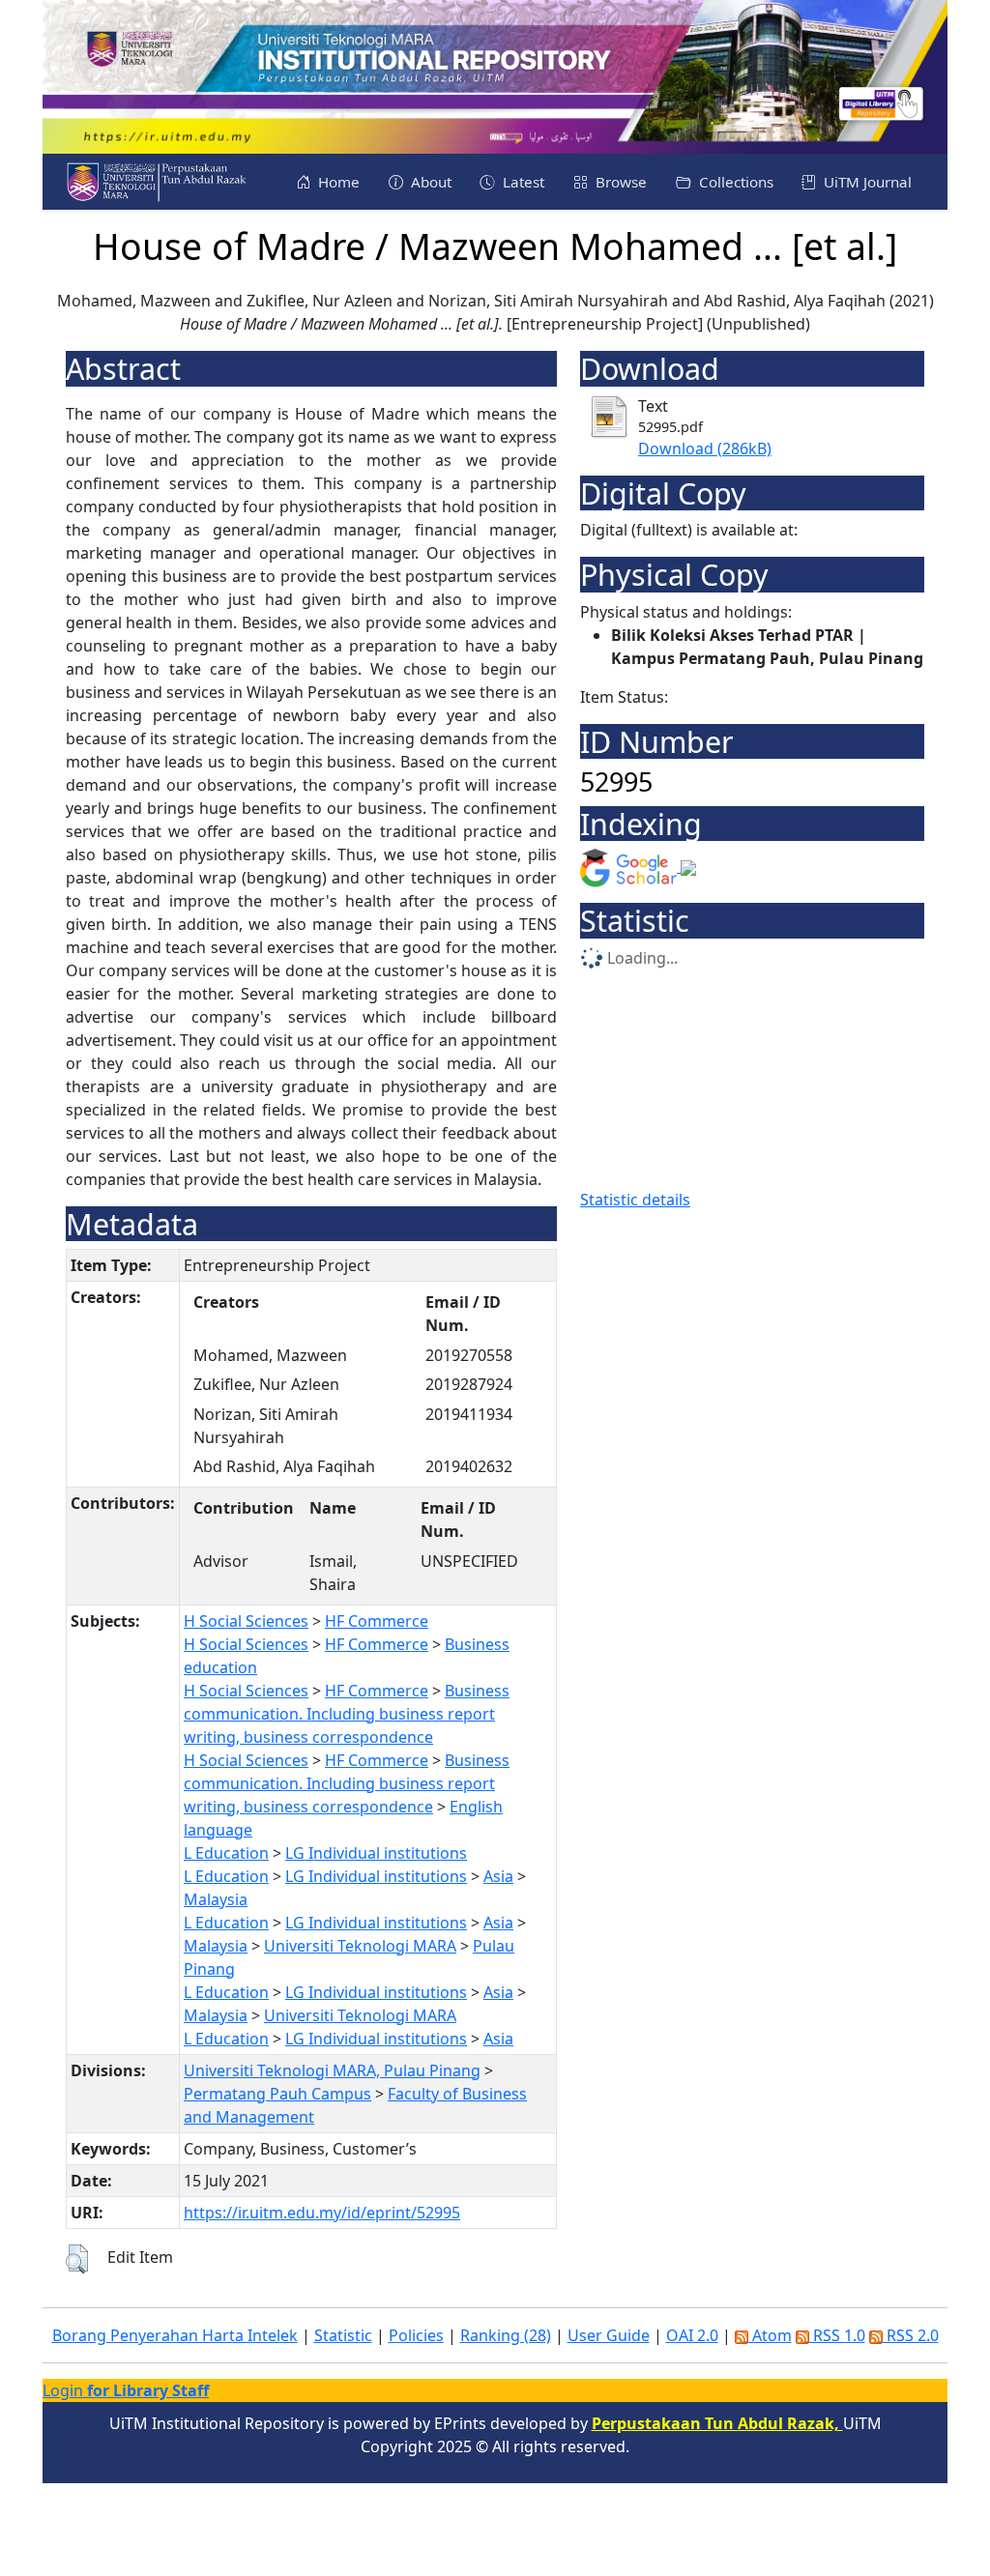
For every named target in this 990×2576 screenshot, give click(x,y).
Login (126, 2390)
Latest (522, 182)
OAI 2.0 (692, 2335)
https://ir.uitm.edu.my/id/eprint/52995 (322, 2213)
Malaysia (216, 1899)
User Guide (609, 2335)
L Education (226, 1853)
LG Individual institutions (376, 1853)
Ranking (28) (506, 2335)
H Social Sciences (246, 1621)
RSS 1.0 (837, 2335)
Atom (770, 2335)
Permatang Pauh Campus (277, 2094)
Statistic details (635, 1200)
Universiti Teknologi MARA (360, 1946)
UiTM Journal (866, 182)
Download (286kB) (705, 449)
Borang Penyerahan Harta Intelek (175, 2335)
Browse (619, 182)
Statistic (343, 2335)
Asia (498, 1876)
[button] (77, 2259)
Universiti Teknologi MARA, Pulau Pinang (332, 2070)
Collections (734, 182)
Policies (416, 2335)
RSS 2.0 (911, 2335)
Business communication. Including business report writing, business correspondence (347, 1714)
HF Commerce (377, 1621)
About (429, 182)
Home (337, 182)
